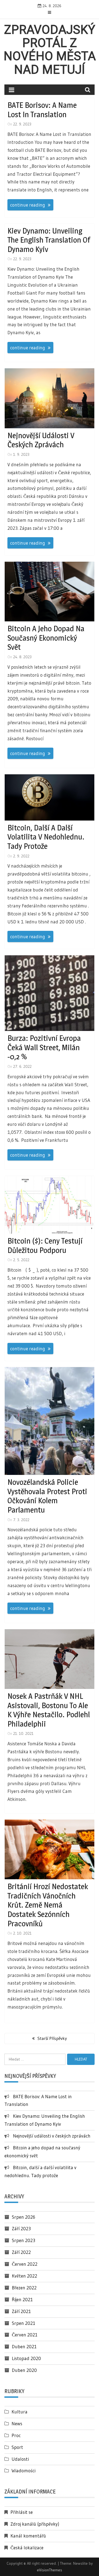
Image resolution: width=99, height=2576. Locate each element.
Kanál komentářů (28, 2536)
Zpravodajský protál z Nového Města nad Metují (50, 50)
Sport (17, 2447)
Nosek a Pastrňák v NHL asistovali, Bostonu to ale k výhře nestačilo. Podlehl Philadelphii (49, 1710)
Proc (16, 2435)
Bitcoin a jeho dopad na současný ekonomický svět (46, 638)
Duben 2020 (24, 2370)
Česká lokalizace (27, 2548)
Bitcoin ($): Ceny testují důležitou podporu (45, 1246)
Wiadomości (24, 2471)
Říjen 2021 (22, 2299)
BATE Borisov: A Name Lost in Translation (42, 110)
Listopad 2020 (26, 2358)
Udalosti (20, 2459)
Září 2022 (21, 2252)
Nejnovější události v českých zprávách (41, 440)
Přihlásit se (22, 2512)
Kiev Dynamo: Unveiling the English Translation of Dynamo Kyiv (49, 240)
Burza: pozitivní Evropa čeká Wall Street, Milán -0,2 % (44, 1047)
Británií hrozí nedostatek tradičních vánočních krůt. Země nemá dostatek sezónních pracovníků (48, 1905)
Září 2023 (21, 2228)
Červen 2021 (25, 2335)
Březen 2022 (24, 2288)
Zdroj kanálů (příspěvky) (35, 2524)
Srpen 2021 (24, 2323)
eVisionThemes (50, 2570)
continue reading (28, 205)
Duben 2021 (24, 2346)
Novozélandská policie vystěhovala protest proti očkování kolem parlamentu (47, 1496)
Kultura (20, 2412)
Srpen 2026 (24, 2217)
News (17, 2423)
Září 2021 (21, 2311)
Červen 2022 (25, 2264)
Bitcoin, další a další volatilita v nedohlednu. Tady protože (46, 837)
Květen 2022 (24, 2276)
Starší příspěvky (52, 2038)
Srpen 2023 (24, 2240)
